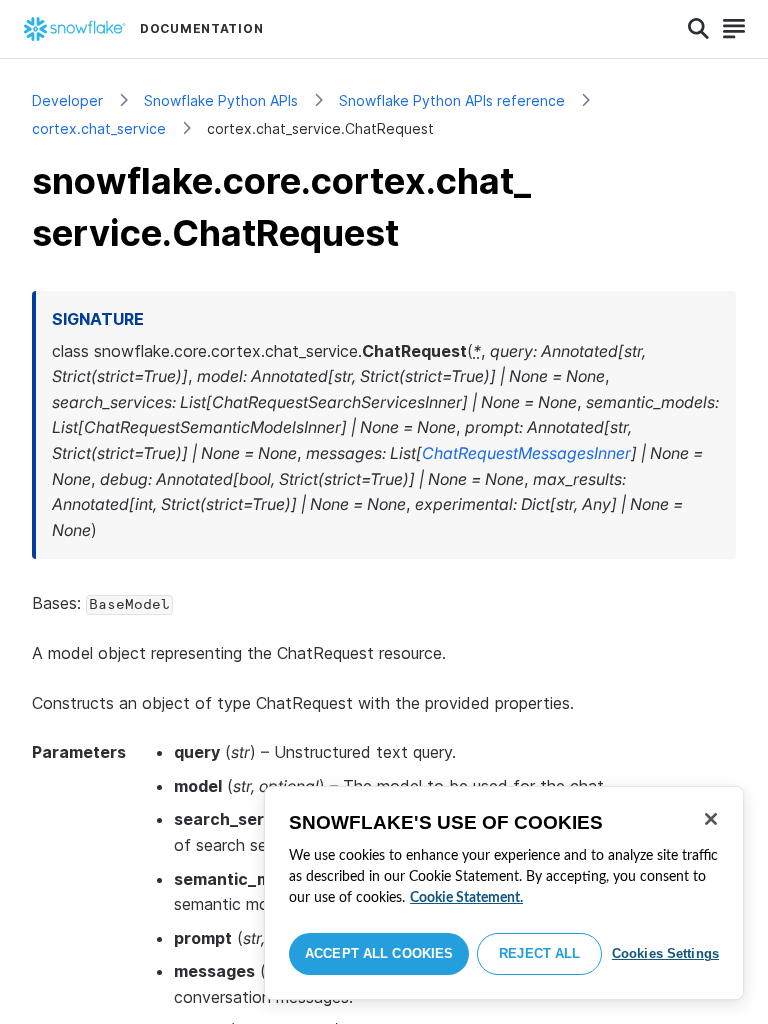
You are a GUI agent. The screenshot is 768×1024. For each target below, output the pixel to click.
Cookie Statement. (466, 898)
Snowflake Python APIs (221, 100)
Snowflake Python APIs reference (452, 100)
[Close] (711, 819)
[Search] (698, 29)
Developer (67, 100)
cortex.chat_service (99, 128)
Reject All (539, 953)
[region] (504, 893)
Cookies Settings (665, 953)
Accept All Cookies (379, 953)
